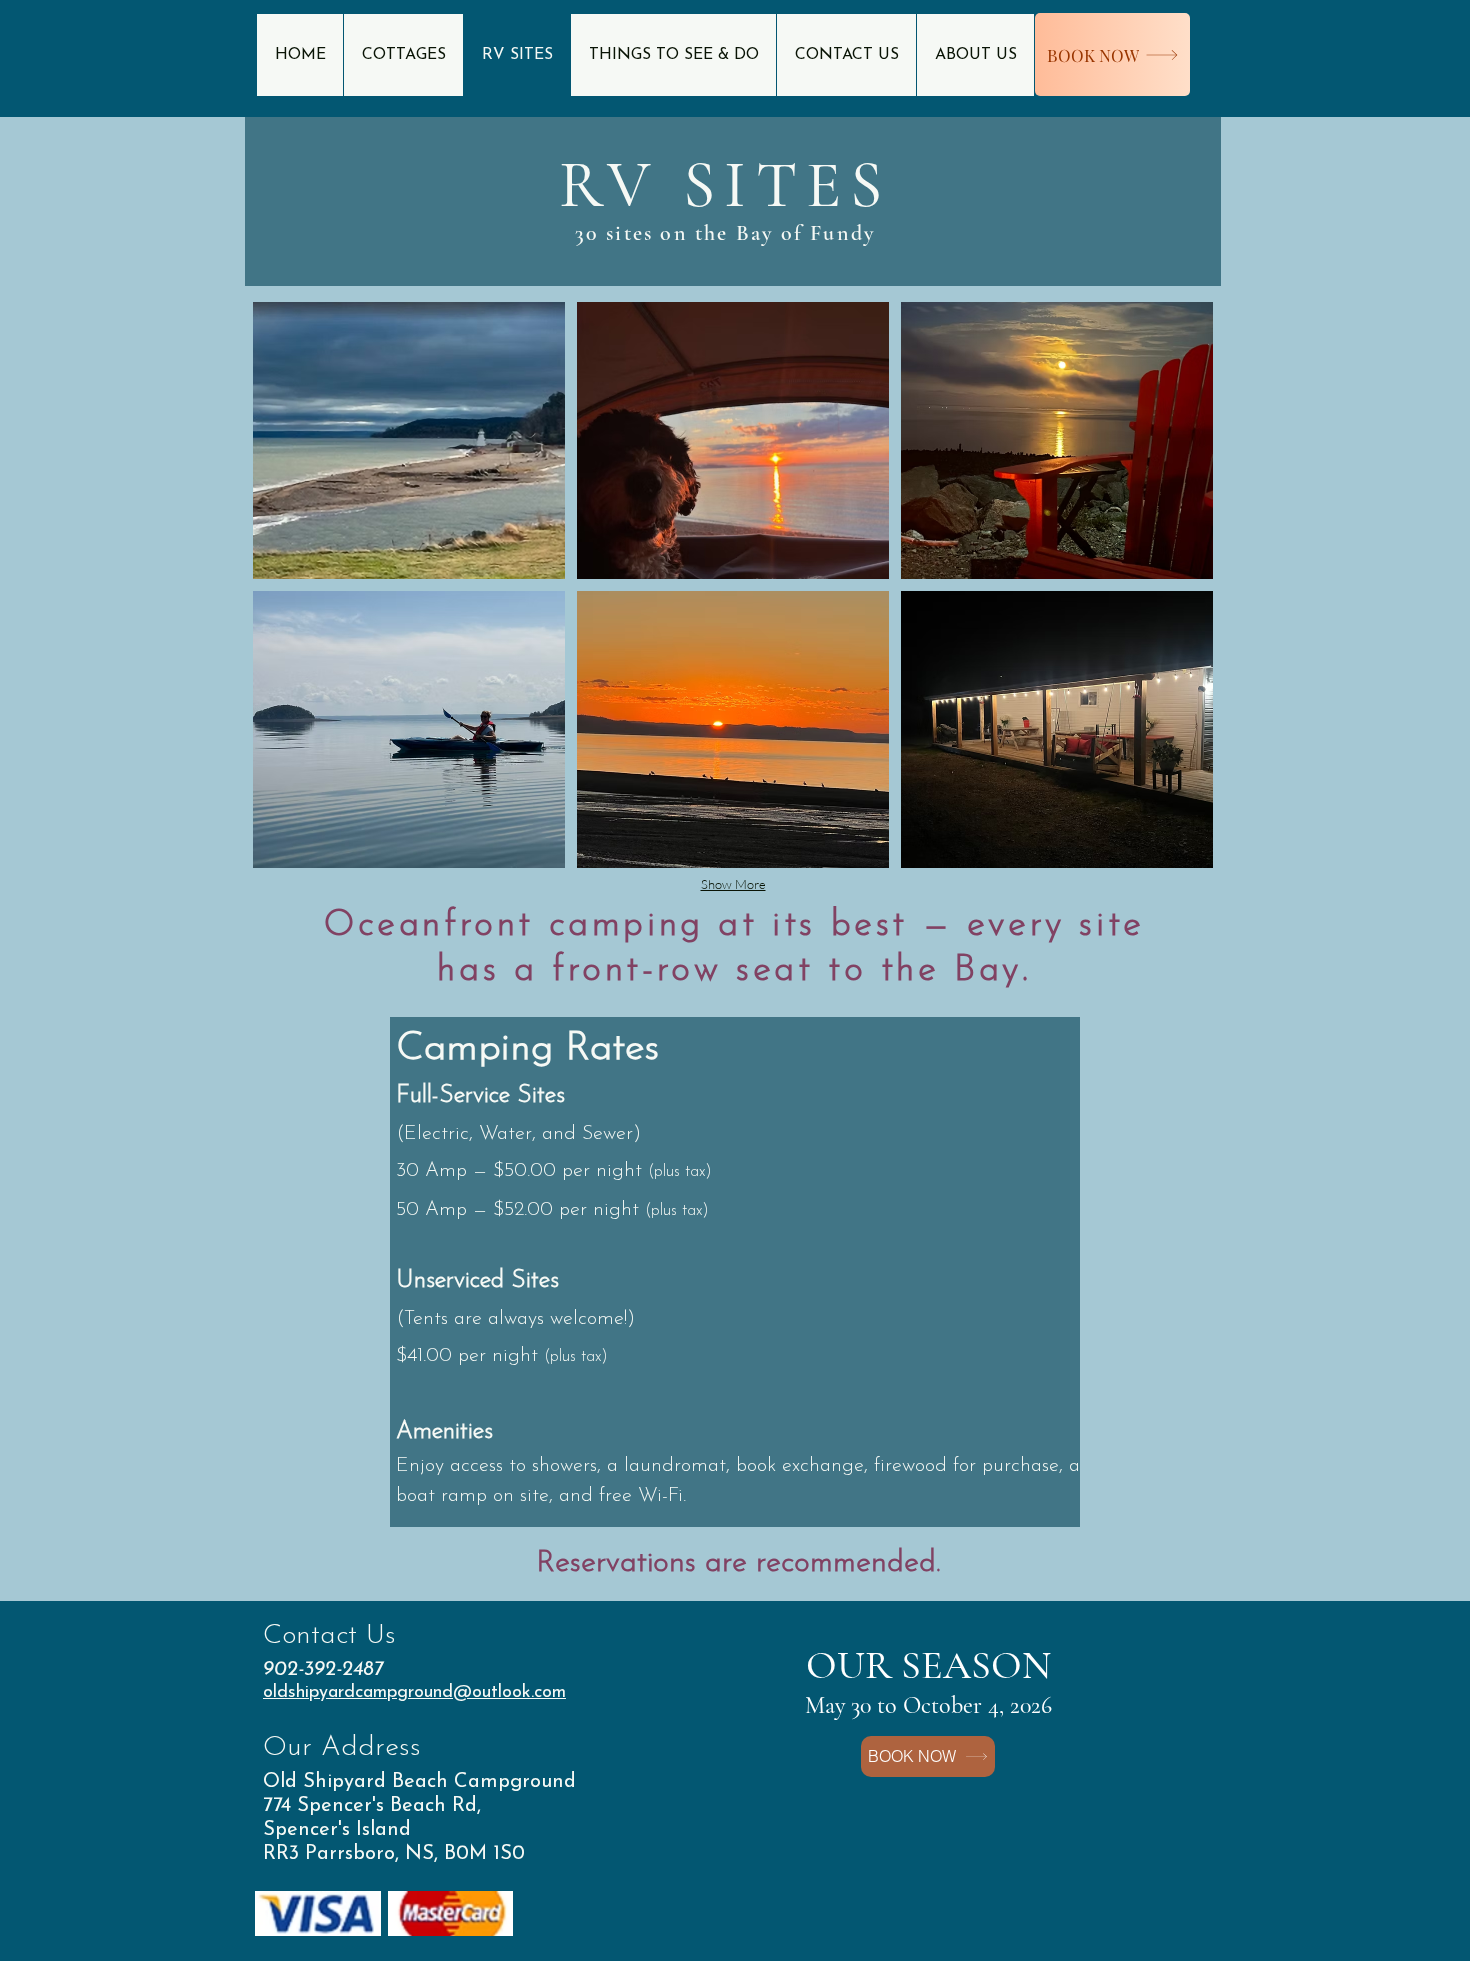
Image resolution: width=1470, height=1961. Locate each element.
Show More (733, 884)
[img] (409, 440)
